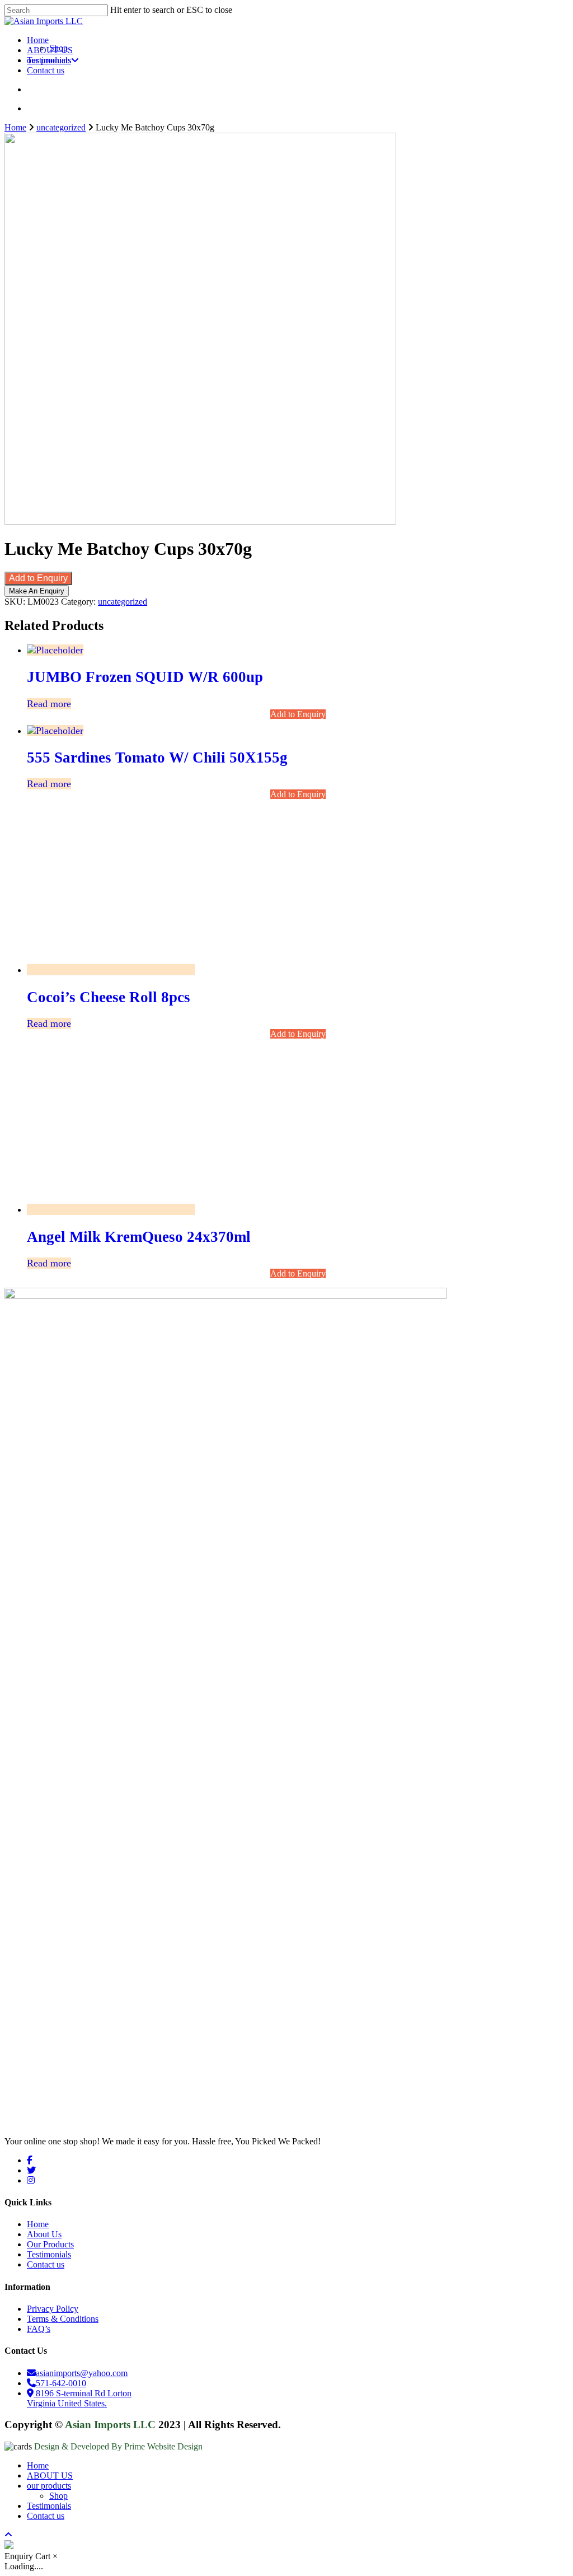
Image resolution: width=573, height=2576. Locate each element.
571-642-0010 (61, 2383)
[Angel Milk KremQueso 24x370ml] (111, 1209)
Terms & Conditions (63, 2319)
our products (49, 2486)
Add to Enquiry (38, 578)
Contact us (46, 2264)
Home (15, 127)
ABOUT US (50, 2476)
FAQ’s (39, 2329)
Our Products (50, 2244)
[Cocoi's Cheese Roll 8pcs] (111, 970)
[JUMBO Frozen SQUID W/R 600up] (55, 650)
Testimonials (49, 2254)
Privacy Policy (53, 2309)
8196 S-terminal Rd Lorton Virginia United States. (79, 2398)
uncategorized (61, 127)
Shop (58, 2496)
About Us (44, 2234)
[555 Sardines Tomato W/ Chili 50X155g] (55, 731)
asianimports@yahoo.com (82, 2373)
